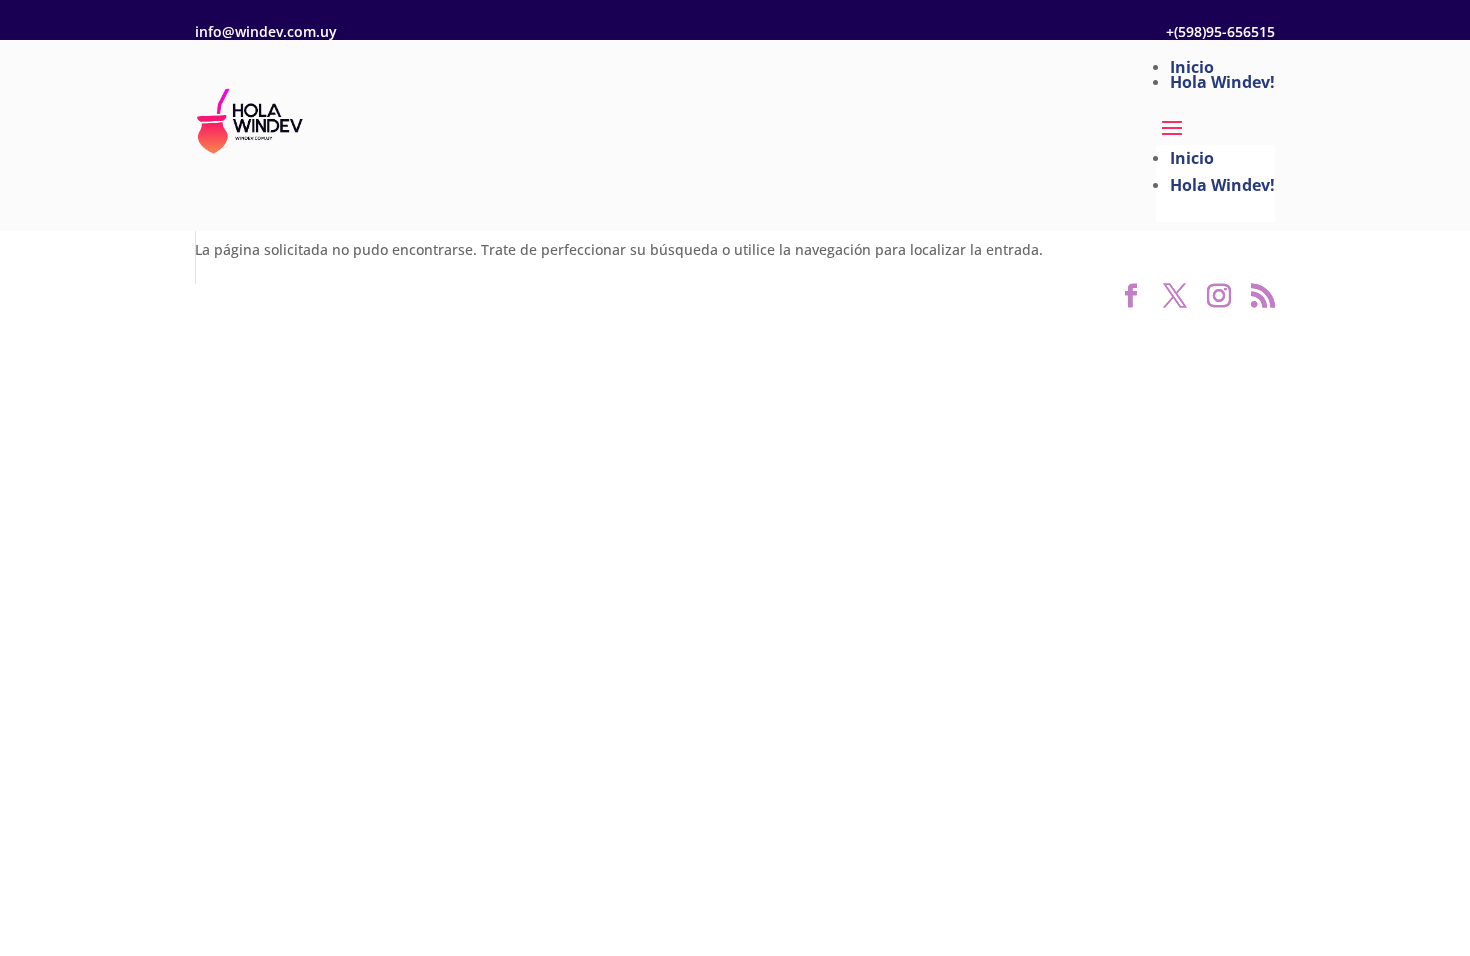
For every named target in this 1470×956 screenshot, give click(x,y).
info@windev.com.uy (266, 31)
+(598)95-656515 (1220, 31)
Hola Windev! (1222, 82)
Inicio (1192, 67)
